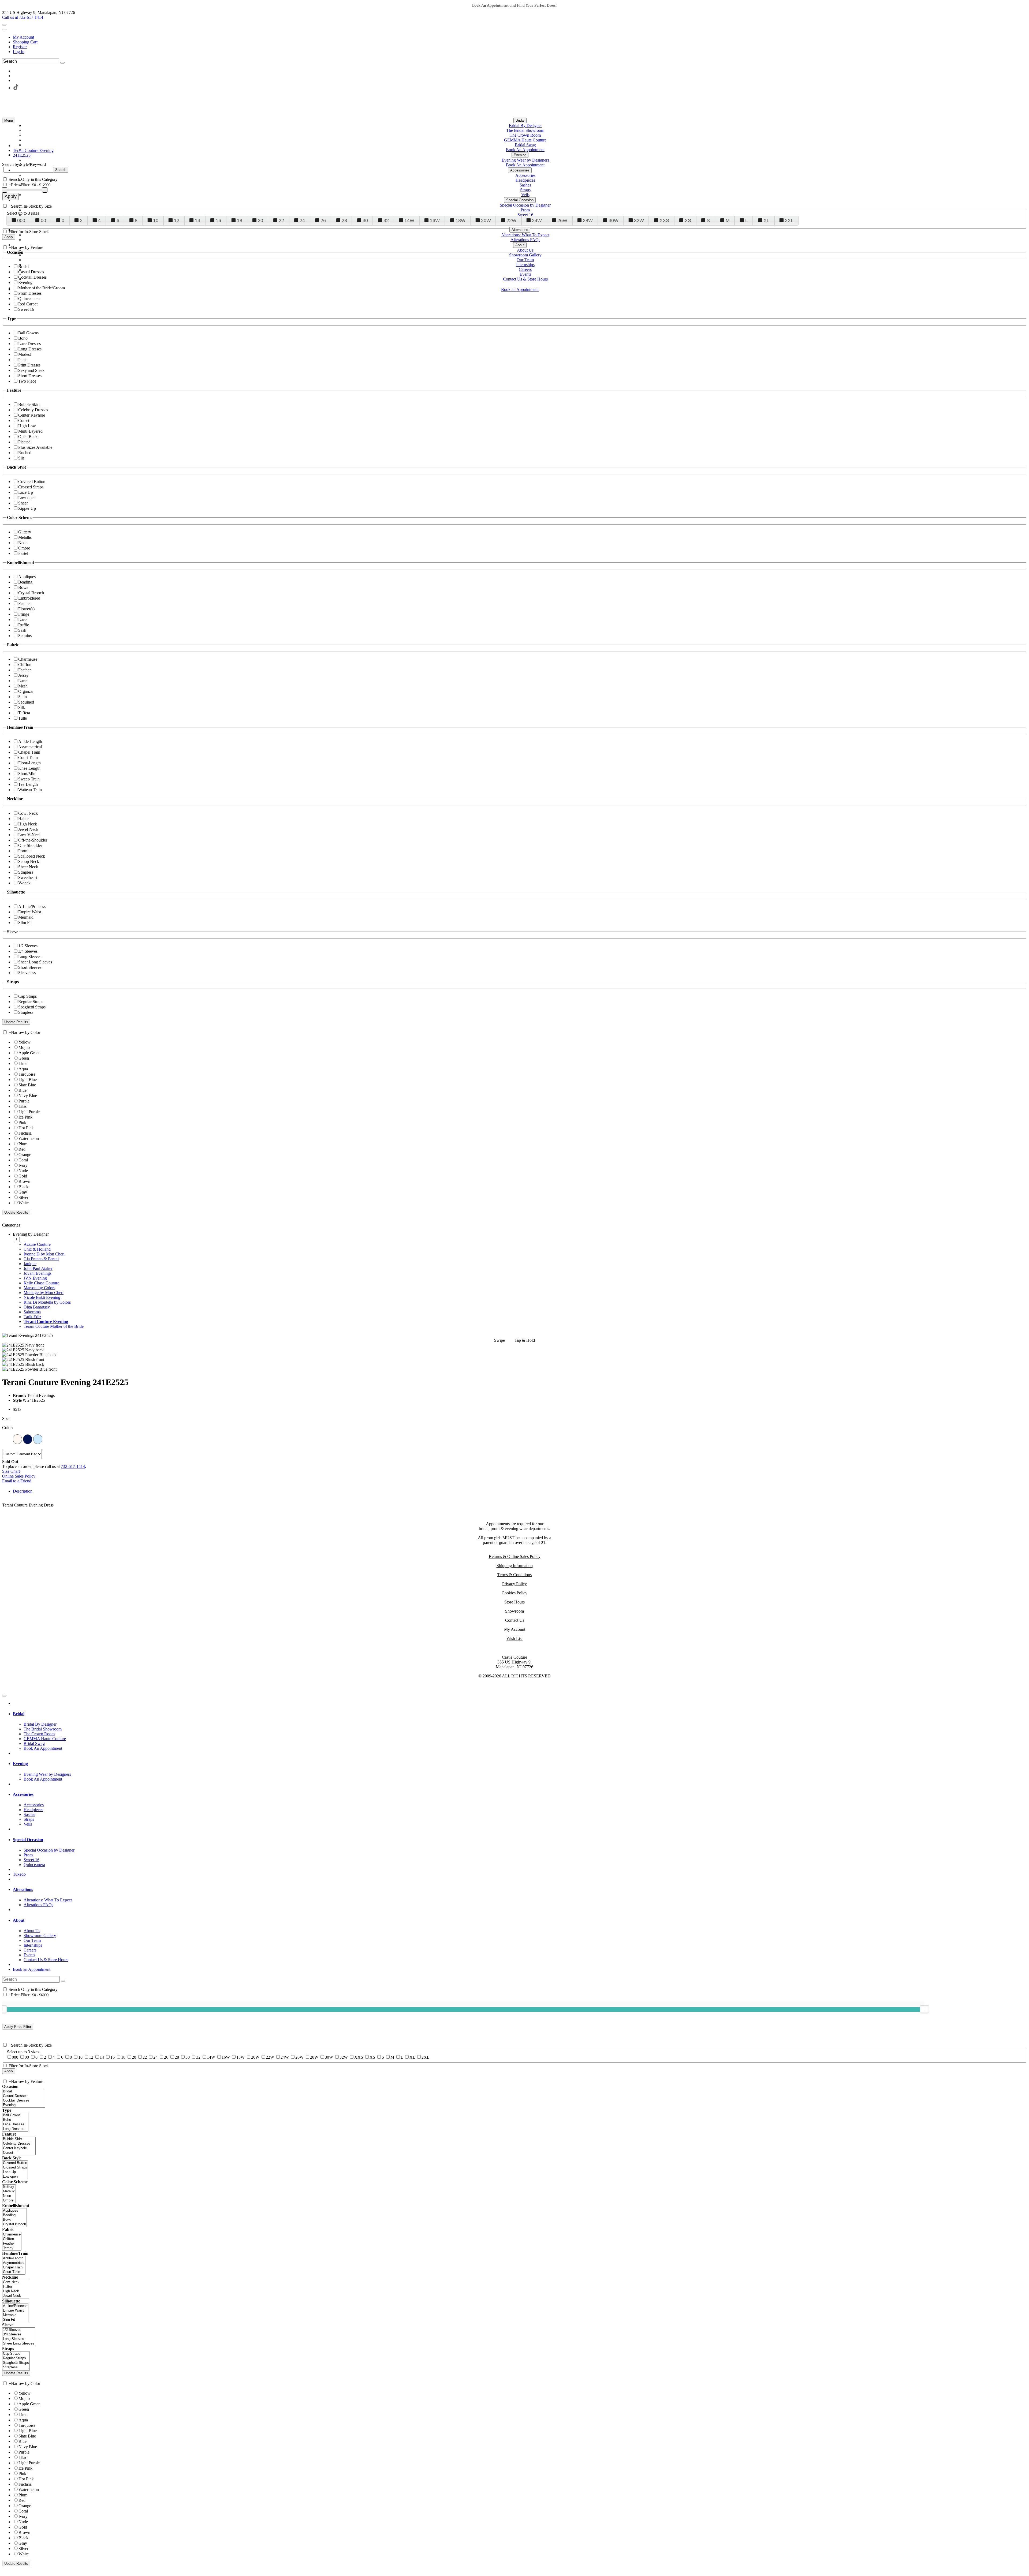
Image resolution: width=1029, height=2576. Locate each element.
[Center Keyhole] (19, 2148)
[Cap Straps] (16, 2354)
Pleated (24, 442)
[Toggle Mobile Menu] (4, 1696)
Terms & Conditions (514, 1575)
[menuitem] (520, 37)
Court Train (28, 758)
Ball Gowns (28, 333)
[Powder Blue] (38, 1439)
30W (614, 220)
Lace (22, 620)
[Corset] (19, 2153)
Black (23, 1187)
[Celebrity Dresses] (19, 2144)
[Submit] (62, 63)
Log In (19, 52)
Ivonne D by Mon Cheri (44, 1254)
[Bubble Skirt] (19, 2139)
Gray (23, 1192)
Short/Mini (27, 774)
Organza (25, 691)
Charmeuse (28, 659)
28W (588, 220)
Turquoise (27, 1074)
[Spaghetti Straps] (16, 2363)
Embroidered (29, 598)
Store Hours (514, 1602)
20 (260, 220)
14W (409, 220)
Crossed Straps (31, 487)
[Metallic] (9, 2191)
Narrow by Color (26, 1032)
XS (688, 220)
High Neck (28, 824)
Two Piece (27, 381)
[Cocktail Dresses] (24, 2101)
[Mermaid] (15, 2315)
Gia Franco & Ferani (41, 1259)
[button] (520, 120)
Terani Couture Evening (46, 1321)
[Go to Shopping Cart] (4, 25)
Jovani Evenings (38, 1273)
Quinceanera (29, 299)
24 (302, 220)
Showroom (514, 1611)
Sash (22, 630)
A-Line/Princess (32, 906)
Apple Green (29, 1053)
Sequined (26, 702)
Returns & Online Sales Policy (515, 1556)
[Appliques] (14, 2211)
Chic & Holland (37, 1249)
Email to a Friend (17, 1481)
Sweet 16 (26, 309)
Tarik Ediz (32, 1317)
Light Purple (29, 1112)
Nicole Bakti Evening (42, 1297)
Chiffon (25, 665)
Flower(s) (26, 609)
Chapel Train (29, 752)
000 (21, 220)
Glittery (25, 532)
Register (20, 47)
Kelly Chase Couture (41, 1283)
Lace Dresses (29, 344)
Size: (6, 1418)
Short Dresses (30, 376)
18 (240, 220)
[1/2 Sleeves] (19, 2330)
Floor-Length (29, 763)
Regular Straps (31, 1002)
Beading (25, 582)
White (24, 1203)
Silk (22, 707)
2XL (789, 220)
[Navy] (28, 1439)
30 (365, 220)
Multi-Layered (30, 431)
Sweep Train (29, 779)
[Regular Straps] (16, 2358)
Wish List (514, 1638)
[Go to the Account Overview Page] (4, 29)
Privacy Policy (514, 1584)
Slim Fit (25, 923)
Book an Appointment (32, 1969)
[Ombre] (9, 2201)
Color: (8, 1428)
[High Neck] (16, 2291)
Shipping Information (515, 1566)
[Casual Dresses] (24, 2096)
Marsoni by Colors (39, 1288)
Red (22, 1149)
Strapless (26, 872)
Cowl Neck (28, 813)
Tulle (23, 718)
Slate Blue (27, 1085)
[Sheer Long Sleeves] (19, 2344)
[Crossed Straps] (15, 2168)
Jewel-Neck (28, 829)
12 (177, 220)
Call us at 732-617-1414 (23, 17)
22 (281, 220)
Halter (23, 819)
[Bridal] (24, 2091)
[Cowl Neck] (16, 2282)
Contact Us (515, 1620)
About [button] (19, 1920)
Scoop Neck (29, 861)
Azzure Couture (37, 1244)
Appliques (27, 577)
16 (218, 220)
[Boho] (15, 2120)
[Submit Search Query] (63, 1981)
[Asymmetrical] (14, 2263)
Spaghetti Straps (32, 1007)
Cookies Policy (514, 1593)
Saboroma (32, 1312)
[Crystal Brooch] (14, 2224)
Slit (21, 458)
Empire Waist (30, 912)
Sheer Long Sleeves (35, 962)
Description (23, 1491)
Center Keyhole (32, 415)
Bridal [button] (19, 1714)
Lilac (23, 1106)
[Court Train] (14, 2272)
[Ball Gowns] (15, 2115)
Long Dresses (30, 349)
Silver (23, 1197)
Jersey (23, 675)
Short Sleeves (30, 967)
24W (537, 220)
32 (386, 220)
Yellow (25, 1042)
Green (24, 1058)
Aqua (23, 1069)
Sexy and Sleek (31, 370)
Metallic (25, 537)
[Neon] (9, 2196)
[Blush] (17, 1439)
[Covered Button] (15, 2163)
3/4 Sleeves (28, 951)
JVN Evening (35, 1278)
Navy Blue (28, 1096)
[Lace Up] (15, 2172)
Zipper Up (27, 508)
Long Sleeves (30, 957)
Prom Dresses (30, 293)
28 (344, 220)
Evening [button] (20, 1764)
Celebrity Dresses (33, 410)
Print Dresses (29, 365)
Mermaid (26, 917)
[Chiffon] (12, 2239)
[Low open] (15, 2177)
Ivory (23, 1165)
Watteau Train (30, 790)
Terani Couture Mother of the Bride (54, 1326)
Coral (23, 1160)
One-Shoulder (30, 845)
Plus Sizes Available (35, 447)
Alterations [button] (23, 1889)
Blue (23, 1090)
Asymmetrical (30, 747)
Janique (30, 1264)
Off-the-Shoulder (33, 840)
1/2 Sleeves (28, 946)
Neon (23, 543)
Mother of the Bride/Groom (42, 288)
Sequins (25, 636)
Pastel (23, 553)
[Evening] (24, 2105)
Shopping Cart (25, 42)
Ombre (24, 548)
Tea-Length (28, 784)
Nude (23, 1171)
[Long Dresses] (15, 2129)
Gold (23, 1176)
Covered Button (32, 482)
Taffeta (24, 713)
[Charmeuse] (12, 2235)
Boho (23, 338)
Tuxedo (19, 1874)
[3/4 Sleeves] (19, 2334)
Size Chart (11, 1471)
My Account (23, 37)
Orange (25, 1155)
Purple (24, 1101)
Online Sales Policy (19, 1476)
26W (562, 220)
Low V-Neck (29, 835)
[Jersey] (12, 2248)
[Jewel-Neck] (16, 2296)
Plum (23, 1144)
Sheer (23, 503)
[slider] (924, 2009)
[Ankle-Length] (14, 2258)
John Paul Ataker (38, 1268)
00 (43, 220)
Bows (23, 587)
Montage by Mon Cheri (44, 1293)
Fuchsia (25, 1133)
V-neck (24, 883)
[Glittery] (9, 2187)
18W (461, 220)
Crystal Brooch (31, 593)
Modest (25, 354)
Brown (24, 1181)
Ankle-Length (30, 741)
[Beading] (14, 2215)
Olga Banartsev (37, 1307)
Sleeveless (27, 973)
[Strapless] (16, 2367)
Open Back (28, 437)
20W (486, 220)
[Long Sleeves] (19, 2339)
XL (766, 220)
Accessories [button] (23, 1794)
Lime (23, 1063)
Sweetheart (28, 878)
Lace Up (26, 492)
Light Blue (28, 1080)
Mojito (24, 1047)
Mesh (23, 686)
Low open (27, 498)
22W (511, 220)
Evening (25, 283)
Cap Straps (27, 996)
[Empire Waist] (15, 2311)
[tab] (520, 1280)
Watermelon (29, 1139)
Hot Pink (26, 1128)
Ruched (25, 453)
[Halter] (16, 2287)
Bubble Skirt (29, 404)
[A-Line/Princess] (15, 2306)
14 (197, 220)
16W (435, 220)
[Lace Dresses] (15, 2124)
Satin (23, 697)
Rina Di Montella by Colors (47, 1302)
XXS (664, 220)
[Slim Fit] (15, 2320)
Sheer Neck (28, 867)
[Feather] (12, 2244)
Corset (24, 420)
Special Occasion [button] (28, 1840)
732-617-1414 (73, 1466)
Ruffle (24, 625)
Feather (25, 603)
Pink (22, 1122)
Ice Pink (25, 1117)
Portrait (24, 851)
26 (323, 220)
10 (156, 220)
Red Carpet (28, 304)
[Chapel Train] (14, 2267)
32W (639, 220)
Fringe (24, 614)
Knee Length (29, 768)
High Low (27, 426)
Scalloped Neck (32, 856)
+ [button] (16, 1239)
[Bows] (14, 2220)
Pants (23, 360)
